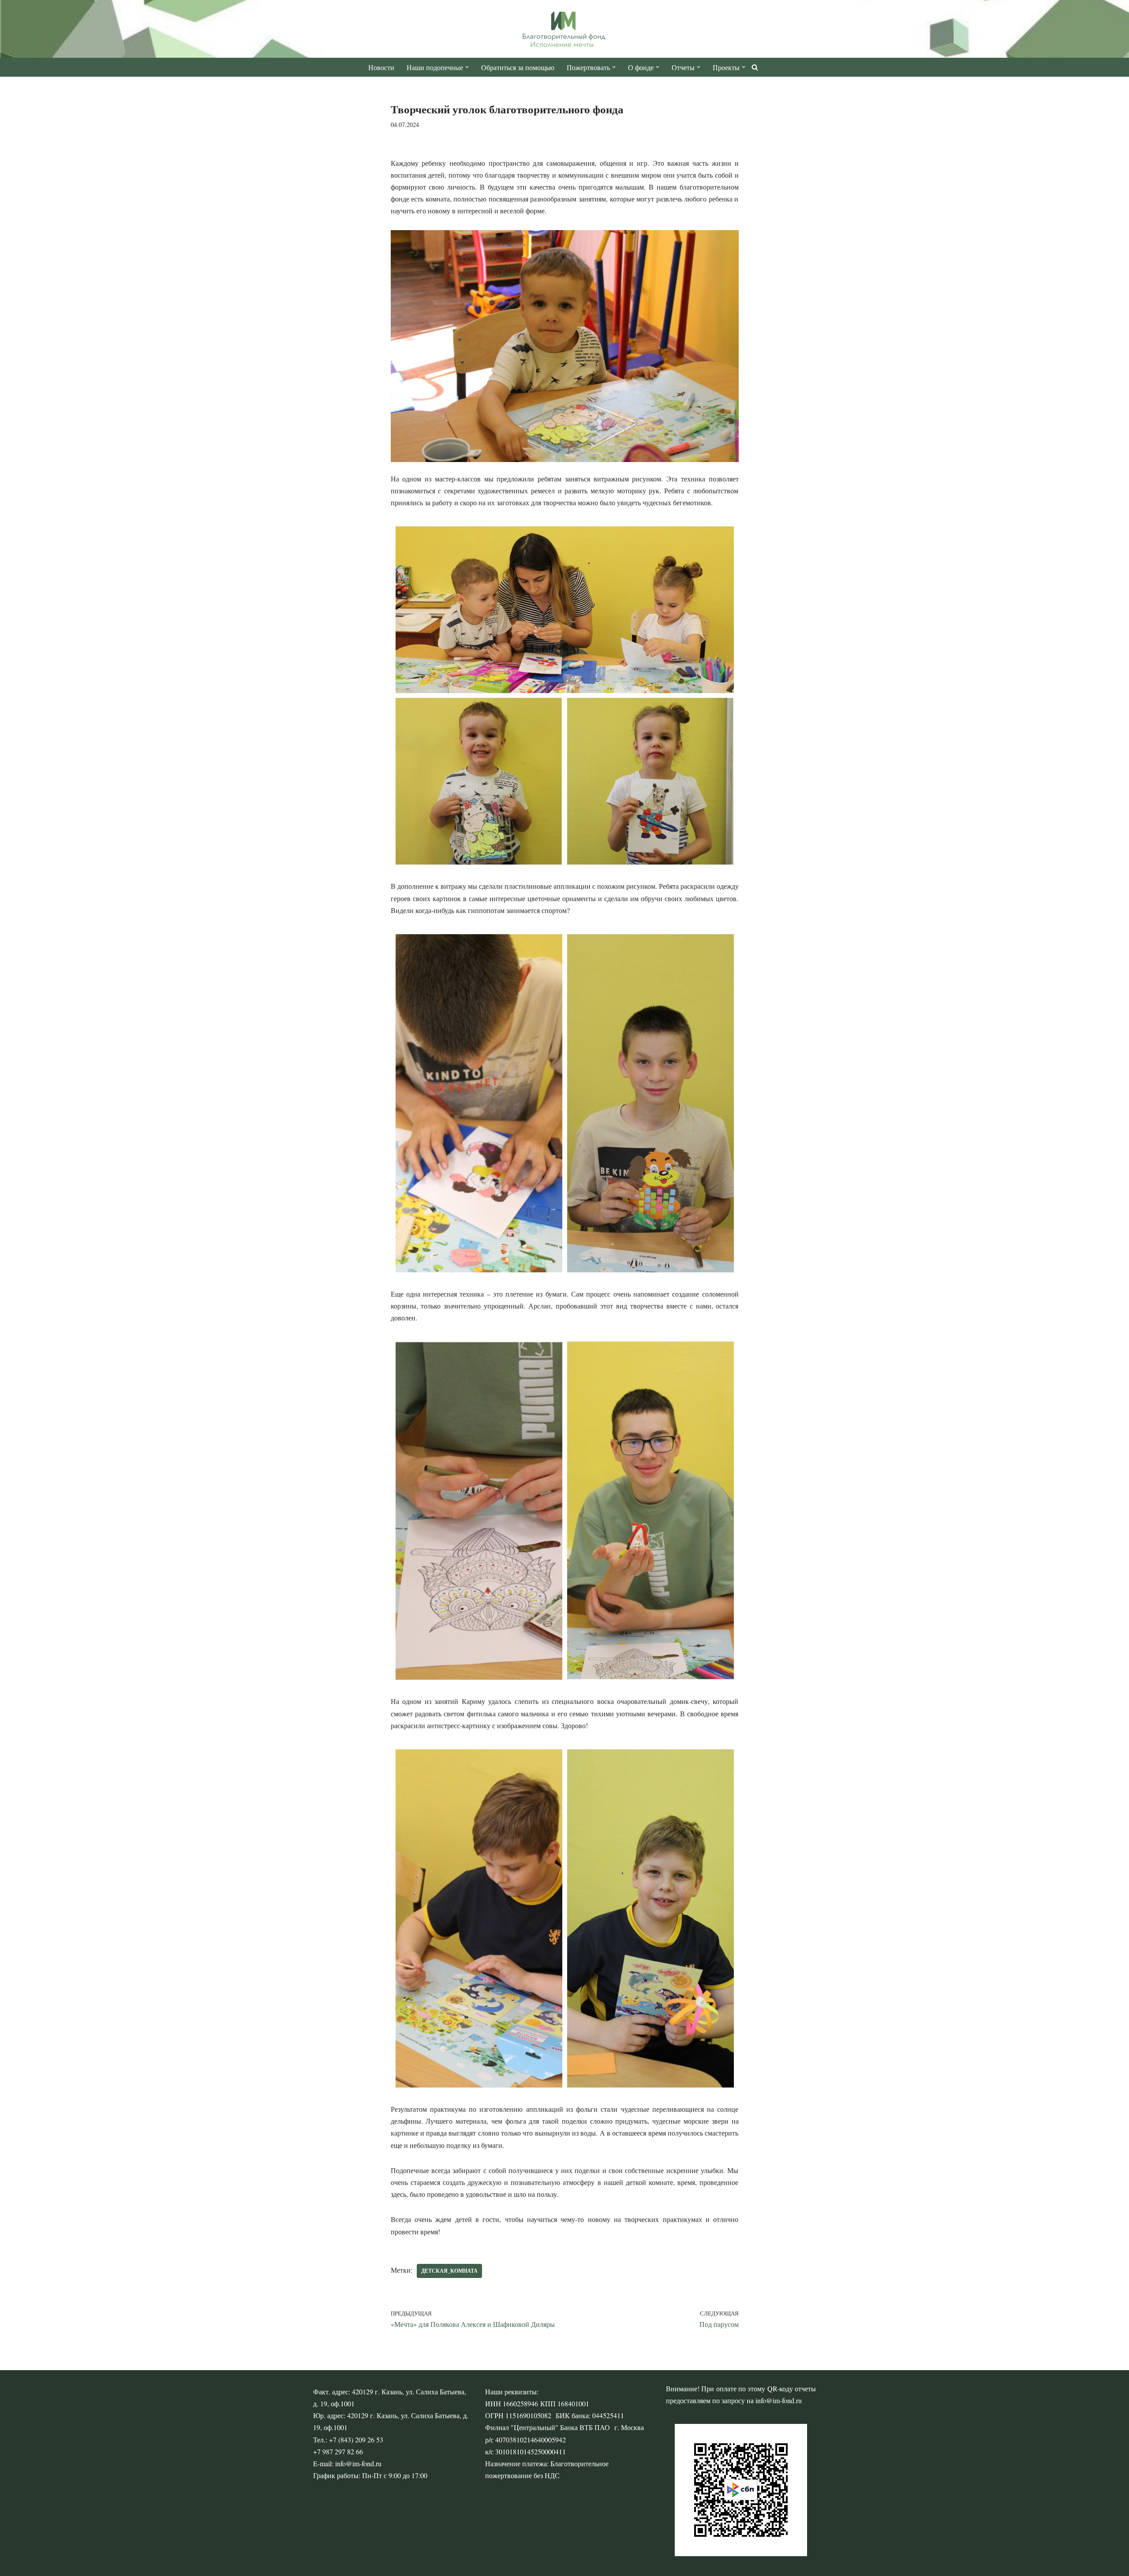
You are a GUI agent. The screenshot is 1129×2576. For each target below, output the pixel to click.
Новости (381, 67)
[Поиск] (755, 67)
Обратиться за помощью (518, 67)
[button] (467, 67)
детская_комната (449, 2271)
